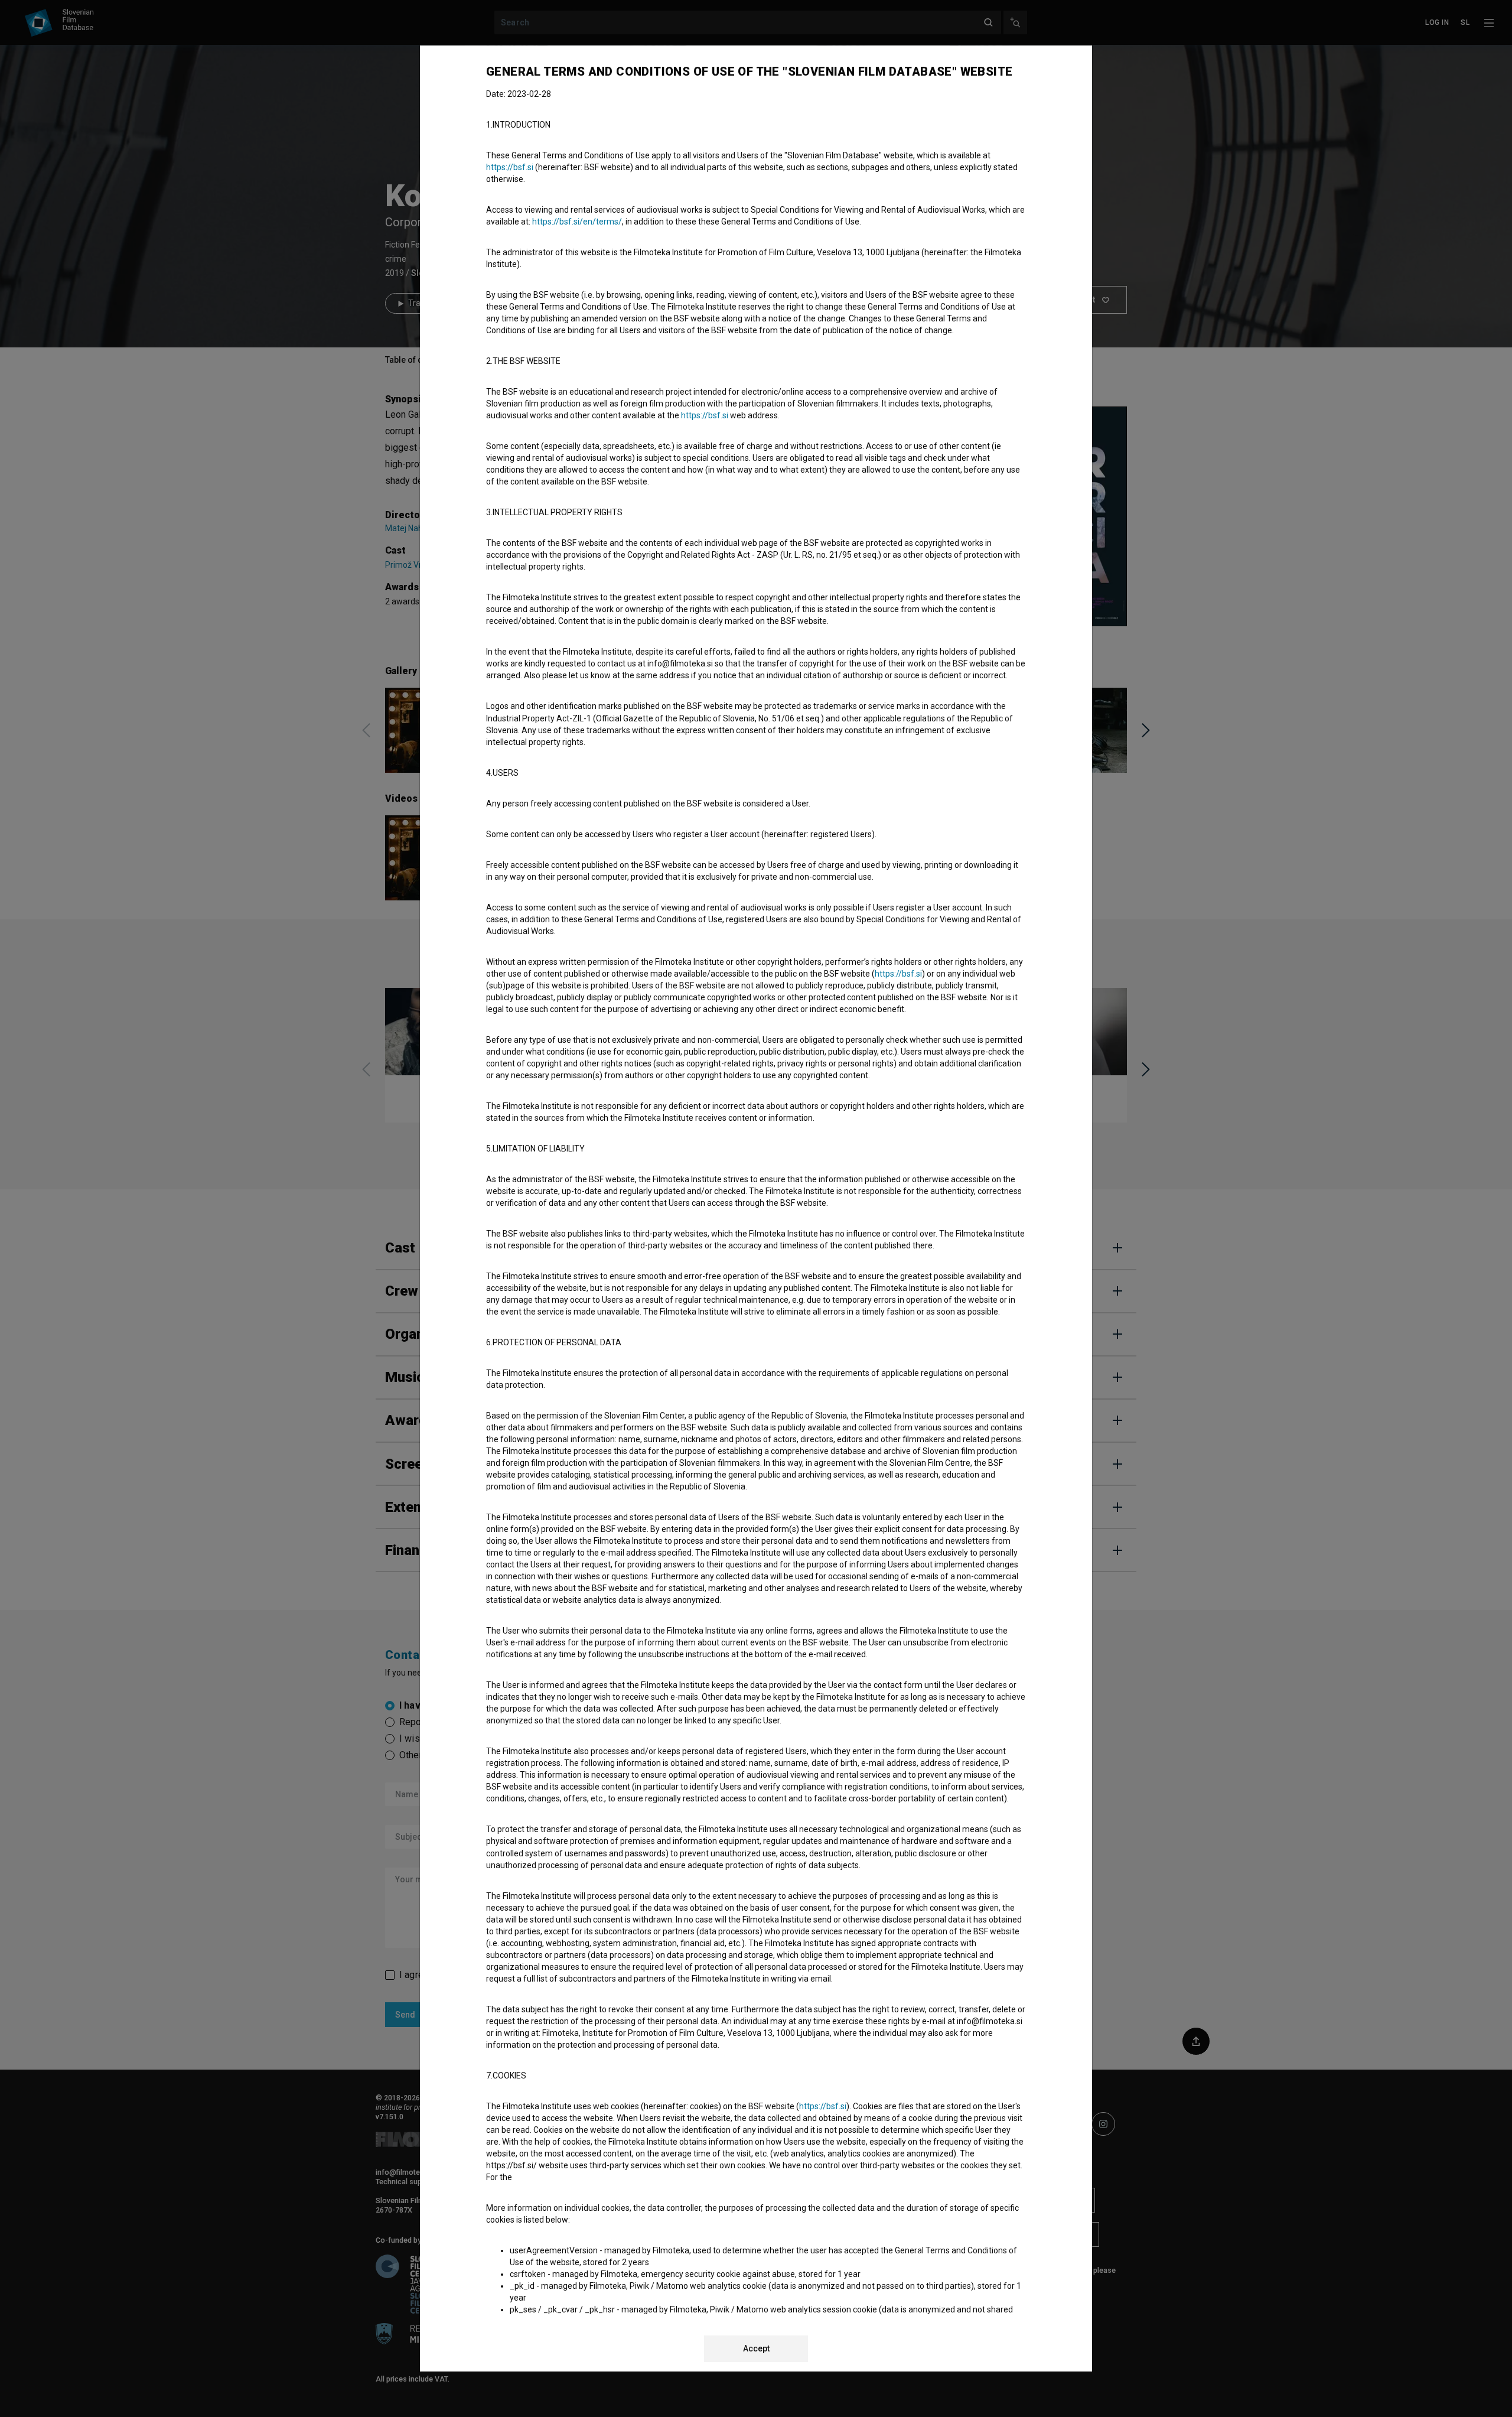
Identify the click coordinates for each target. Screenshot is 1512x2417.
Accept (756, 2348)
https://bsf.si (510, 167)
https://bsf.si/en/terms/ (577, 222)
